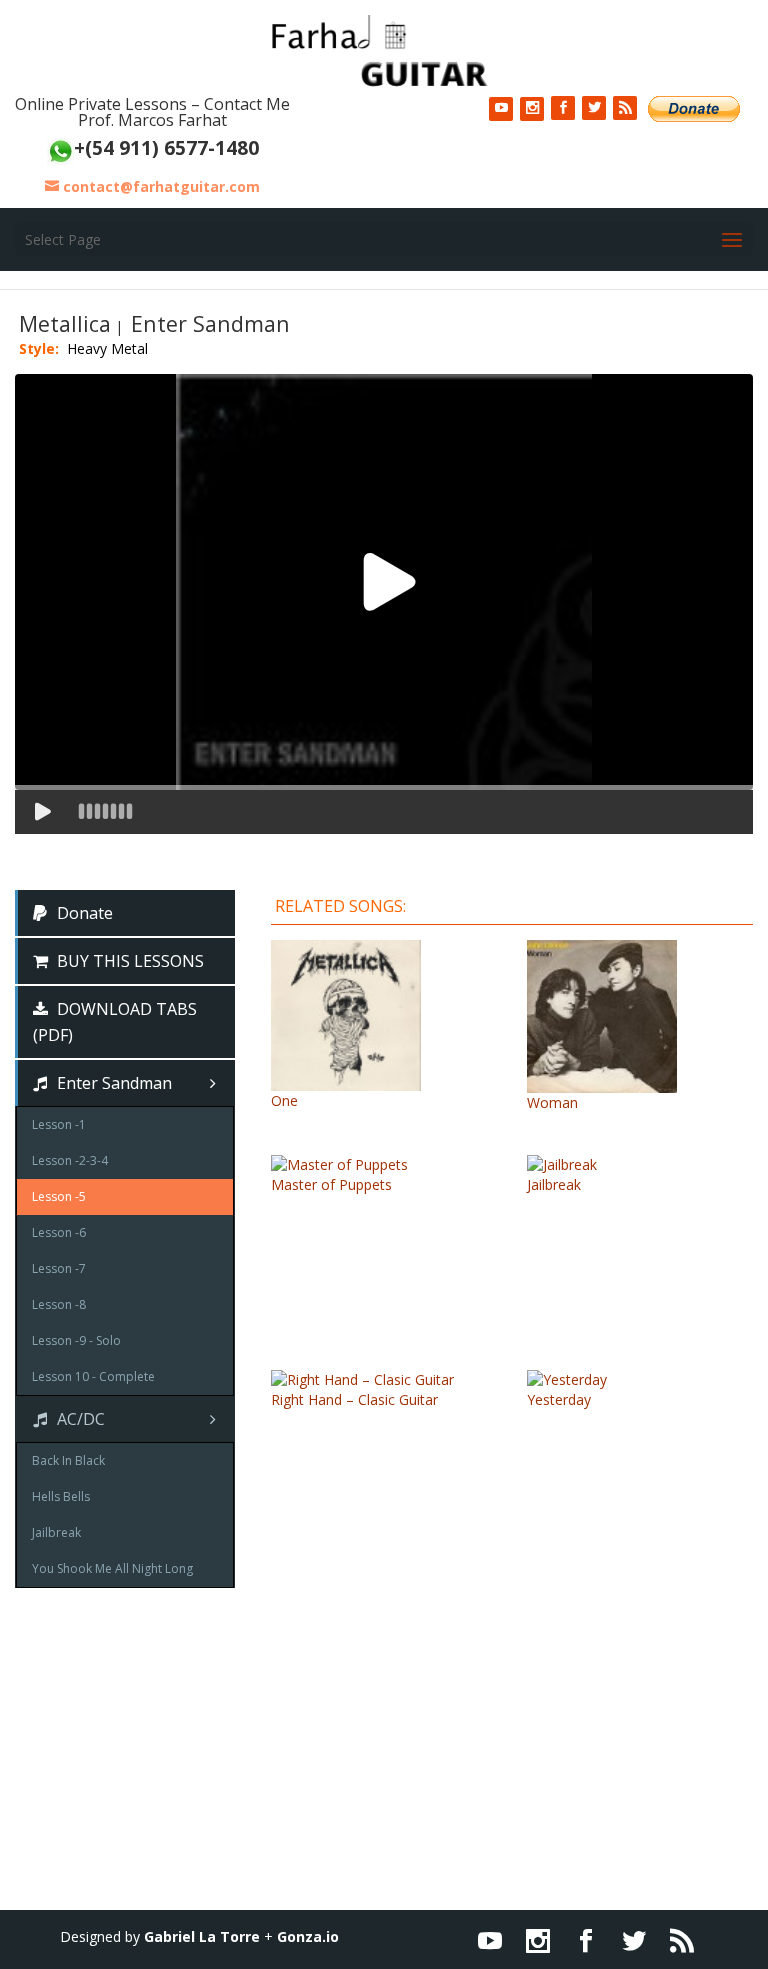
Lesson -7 (59, 1268)
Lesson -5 (59, 1196)
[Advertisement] (384, 1770)
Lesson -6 (59, 1232)
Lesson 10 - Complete (93, 1376)
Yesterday (559, 1399)
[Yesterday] (567, 1379)
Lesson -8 (59, 1304)
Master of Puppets (331, 1184)
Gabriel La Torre (202, 1936)
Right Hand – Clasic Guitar (354, 1399)
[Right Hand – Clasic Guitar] (362, 1379)
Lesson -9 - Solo (76, 1340)
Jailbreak (554, 1184)
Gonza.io (308, 1936)
